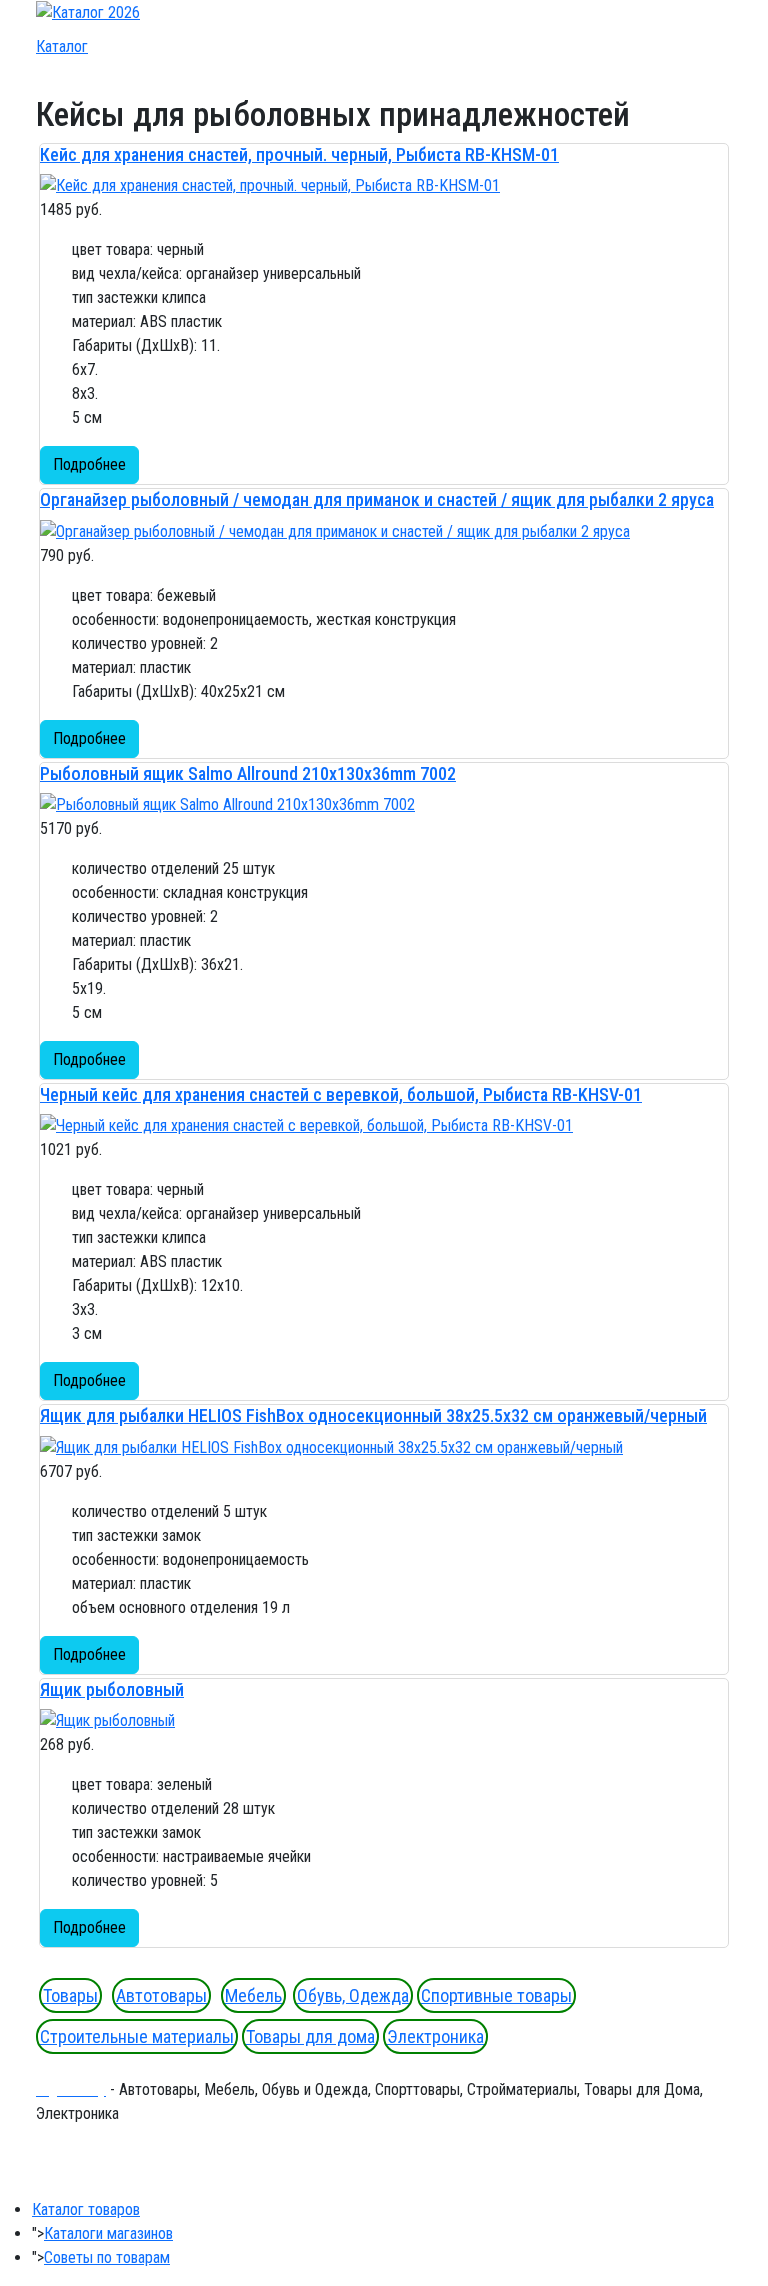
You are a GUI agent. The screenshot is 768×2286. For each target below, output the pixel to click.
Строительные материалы (137, 2036)
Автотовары (161, 1995)
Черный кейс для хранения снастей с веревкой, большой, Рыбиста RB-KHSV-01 (341, 1094)
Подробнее (89, 464)
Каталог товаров (86, 2209)
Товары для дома (310, 2036)
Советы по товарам (107, 2257)
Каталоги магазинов (108, 2233)
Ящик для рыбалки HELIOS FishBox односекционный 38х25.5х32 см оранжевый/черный (373, 1415)
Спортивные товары (496, 1995)
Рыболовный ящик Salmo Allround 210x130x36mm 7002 (248, 773)
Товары (70, 1995)
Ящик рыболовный (112, 1689)
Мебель (253, 1995)
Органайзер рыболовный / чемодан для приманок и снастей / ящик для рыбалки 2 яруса (377, 499)
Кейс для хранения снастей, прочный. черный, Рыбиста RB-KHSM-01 (299, 154)
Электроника (435, 2036)
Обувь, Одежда (353, 1995)
